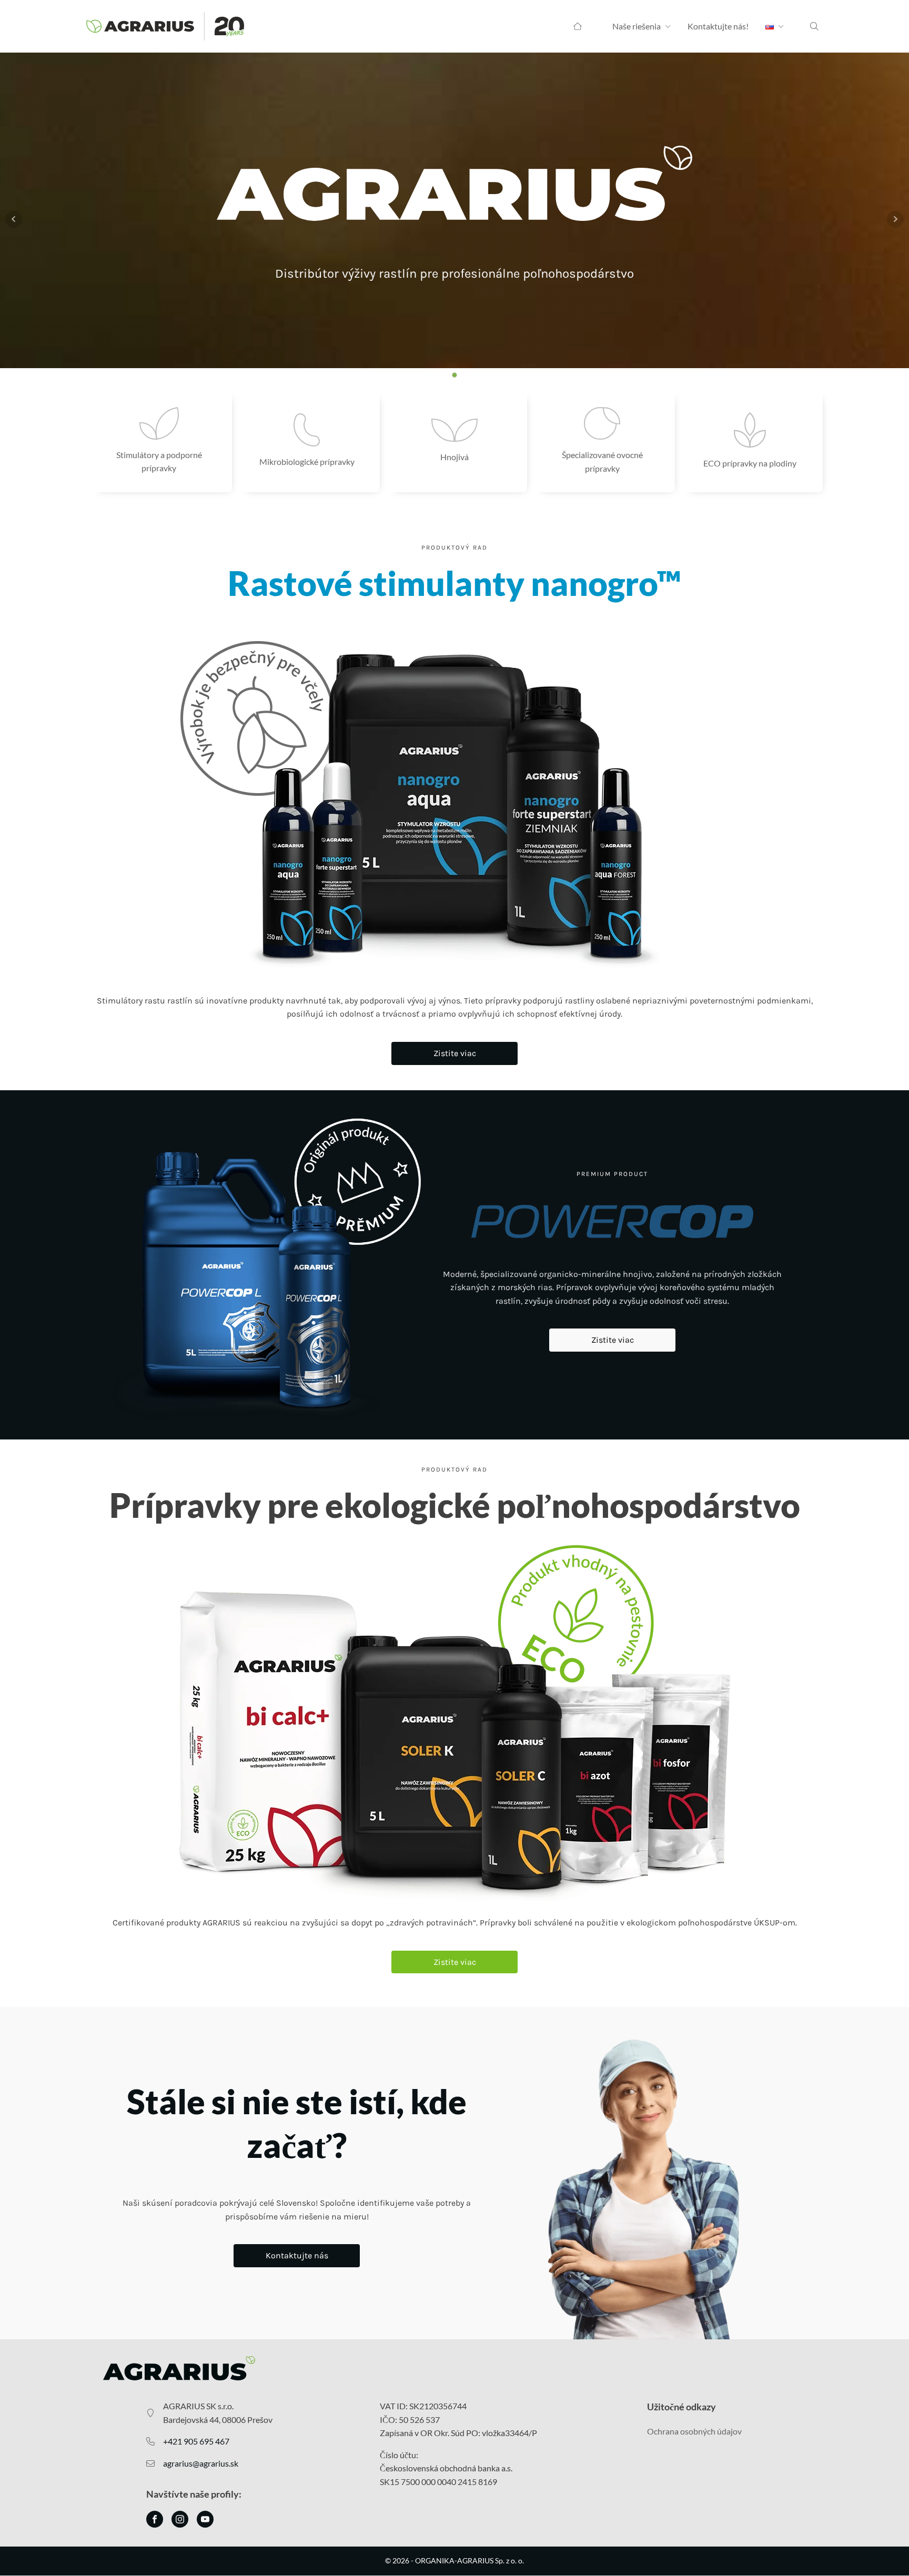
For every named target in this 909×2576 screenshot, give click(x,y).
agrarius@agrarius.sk (201, 2463)
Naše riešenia (637, 26)
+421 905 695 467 (196, 2441)
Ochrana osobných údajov (694, 2431)
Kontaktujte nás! (718, 26)
